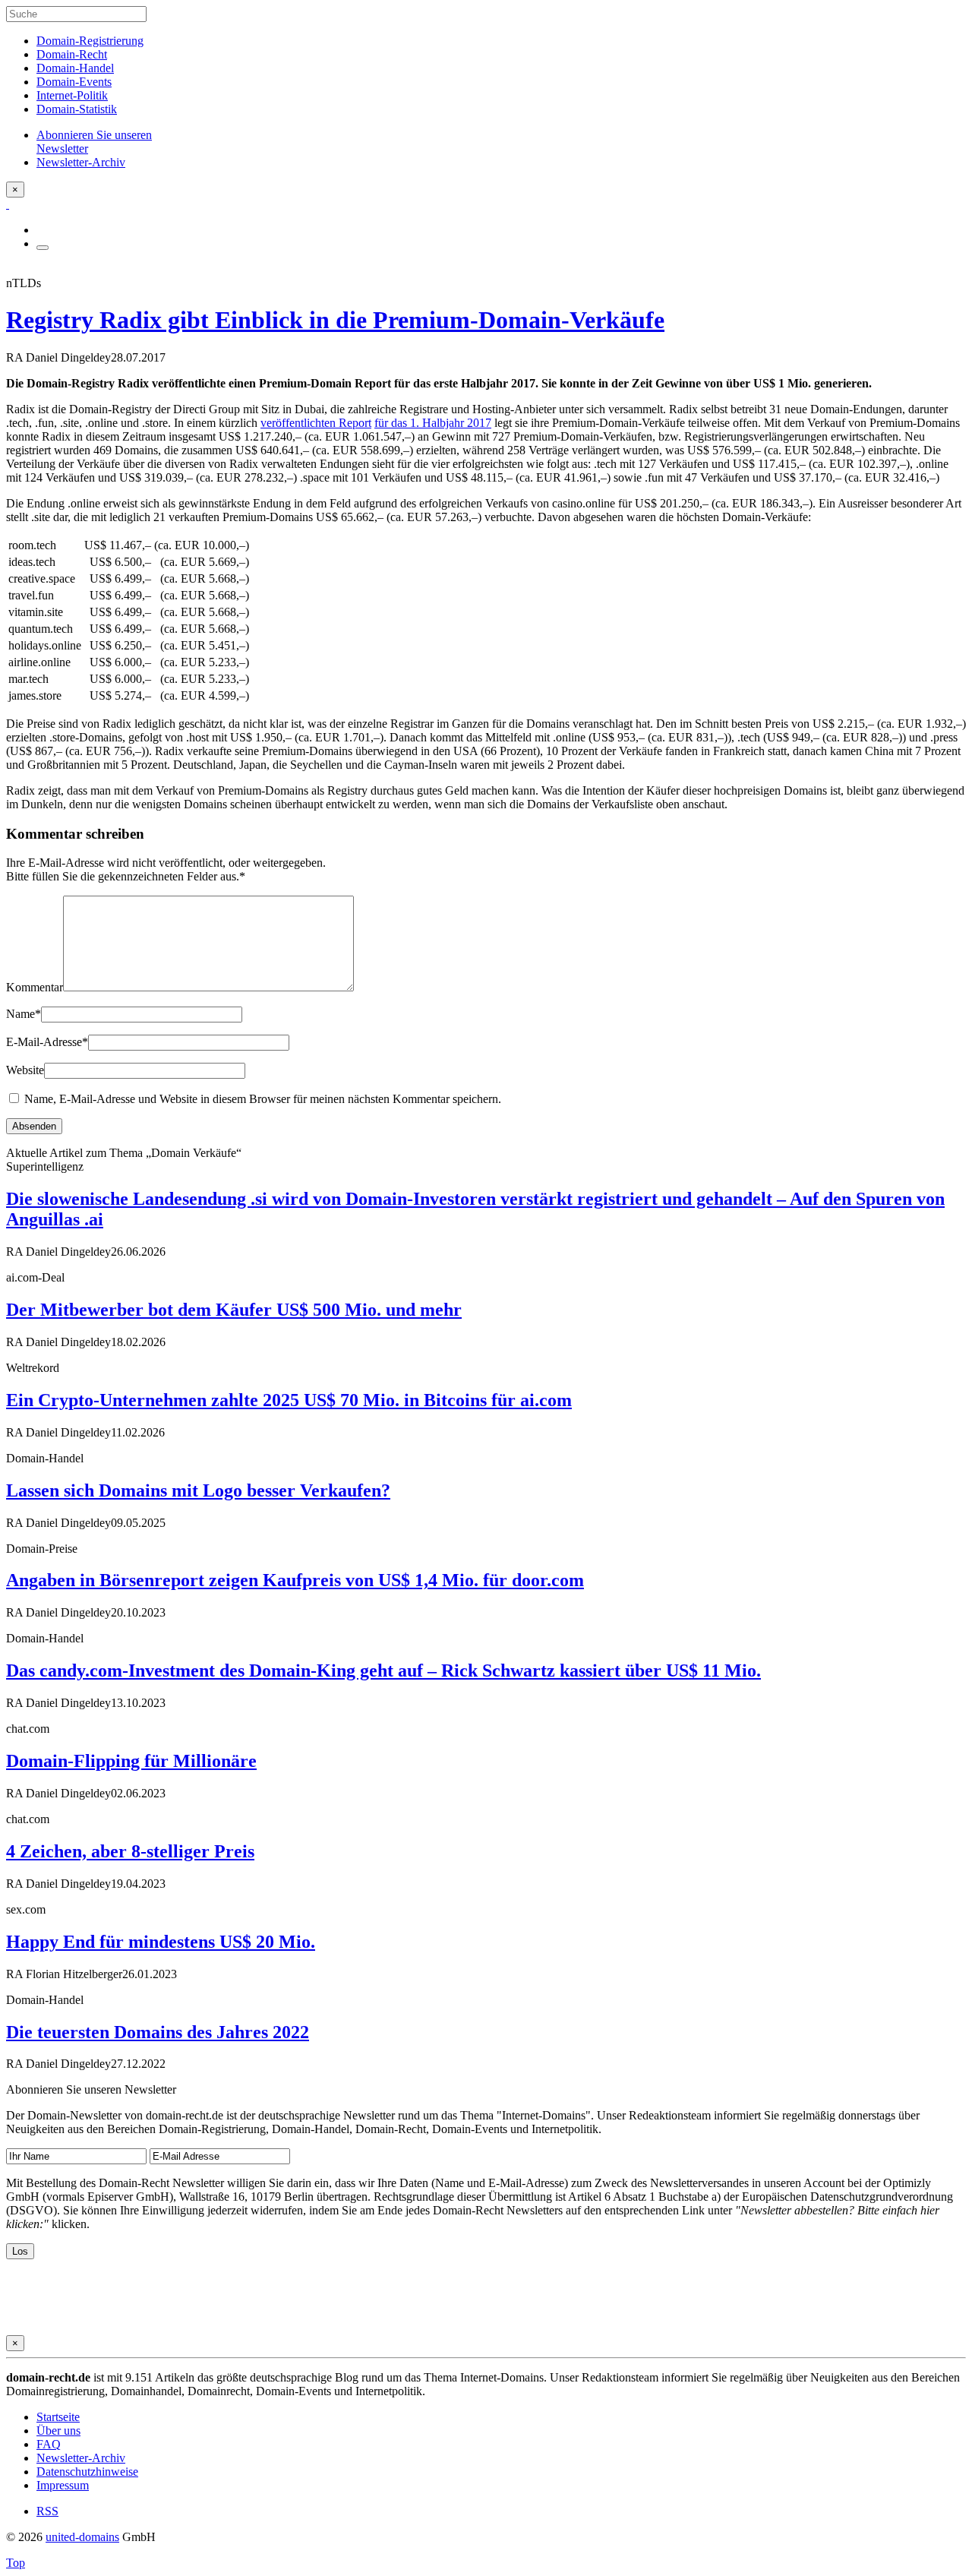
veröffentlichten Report (316, 423)
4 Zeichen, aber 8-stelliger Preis (130, 1851)
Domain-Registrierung (90, 41)
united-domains (82, 2537)
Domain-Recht (72, 54)
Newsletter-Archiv (81, 2458)
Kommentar (35, 987)
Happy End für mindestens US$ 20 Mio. (161, 1942)
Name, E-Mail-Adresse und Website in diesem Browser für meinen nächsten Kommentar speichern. (263, 1099)
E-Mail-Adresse (47, 1042)
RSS (47, 2511)
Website (25, 1070)
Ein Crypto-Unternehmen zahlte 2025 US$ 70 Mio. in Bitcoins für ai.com (289, 1400)
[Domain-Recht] (8, 204)
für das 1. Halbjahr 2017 (433, 423)
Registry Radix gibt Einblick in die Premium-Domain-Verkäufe (335, 320)
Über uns (58, 2431)
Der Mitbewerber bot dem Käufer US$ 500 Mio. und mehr (234, 1310)
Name (24, 1014)
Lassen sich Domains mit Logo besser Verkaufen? (198, 1490)
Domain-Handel (75, 68)
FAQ (49, 2444)
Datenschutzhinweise (87, 2472)
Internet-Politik (72, 95)
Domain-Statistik (77, 109)
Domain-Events (74, 82)
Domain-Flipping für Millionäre (131, 1761)
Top (16, 2563)
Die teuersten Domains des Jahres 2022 (158, 2032)
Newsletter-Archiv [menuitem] (81, 162)
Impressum (63, 2485)
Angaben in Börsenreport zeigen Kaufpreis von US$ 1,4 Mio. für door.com (295, 1580)
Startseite (58, 2417)
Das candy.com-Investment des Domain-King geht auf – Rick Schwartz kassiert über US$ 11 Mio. (383, 1670)
